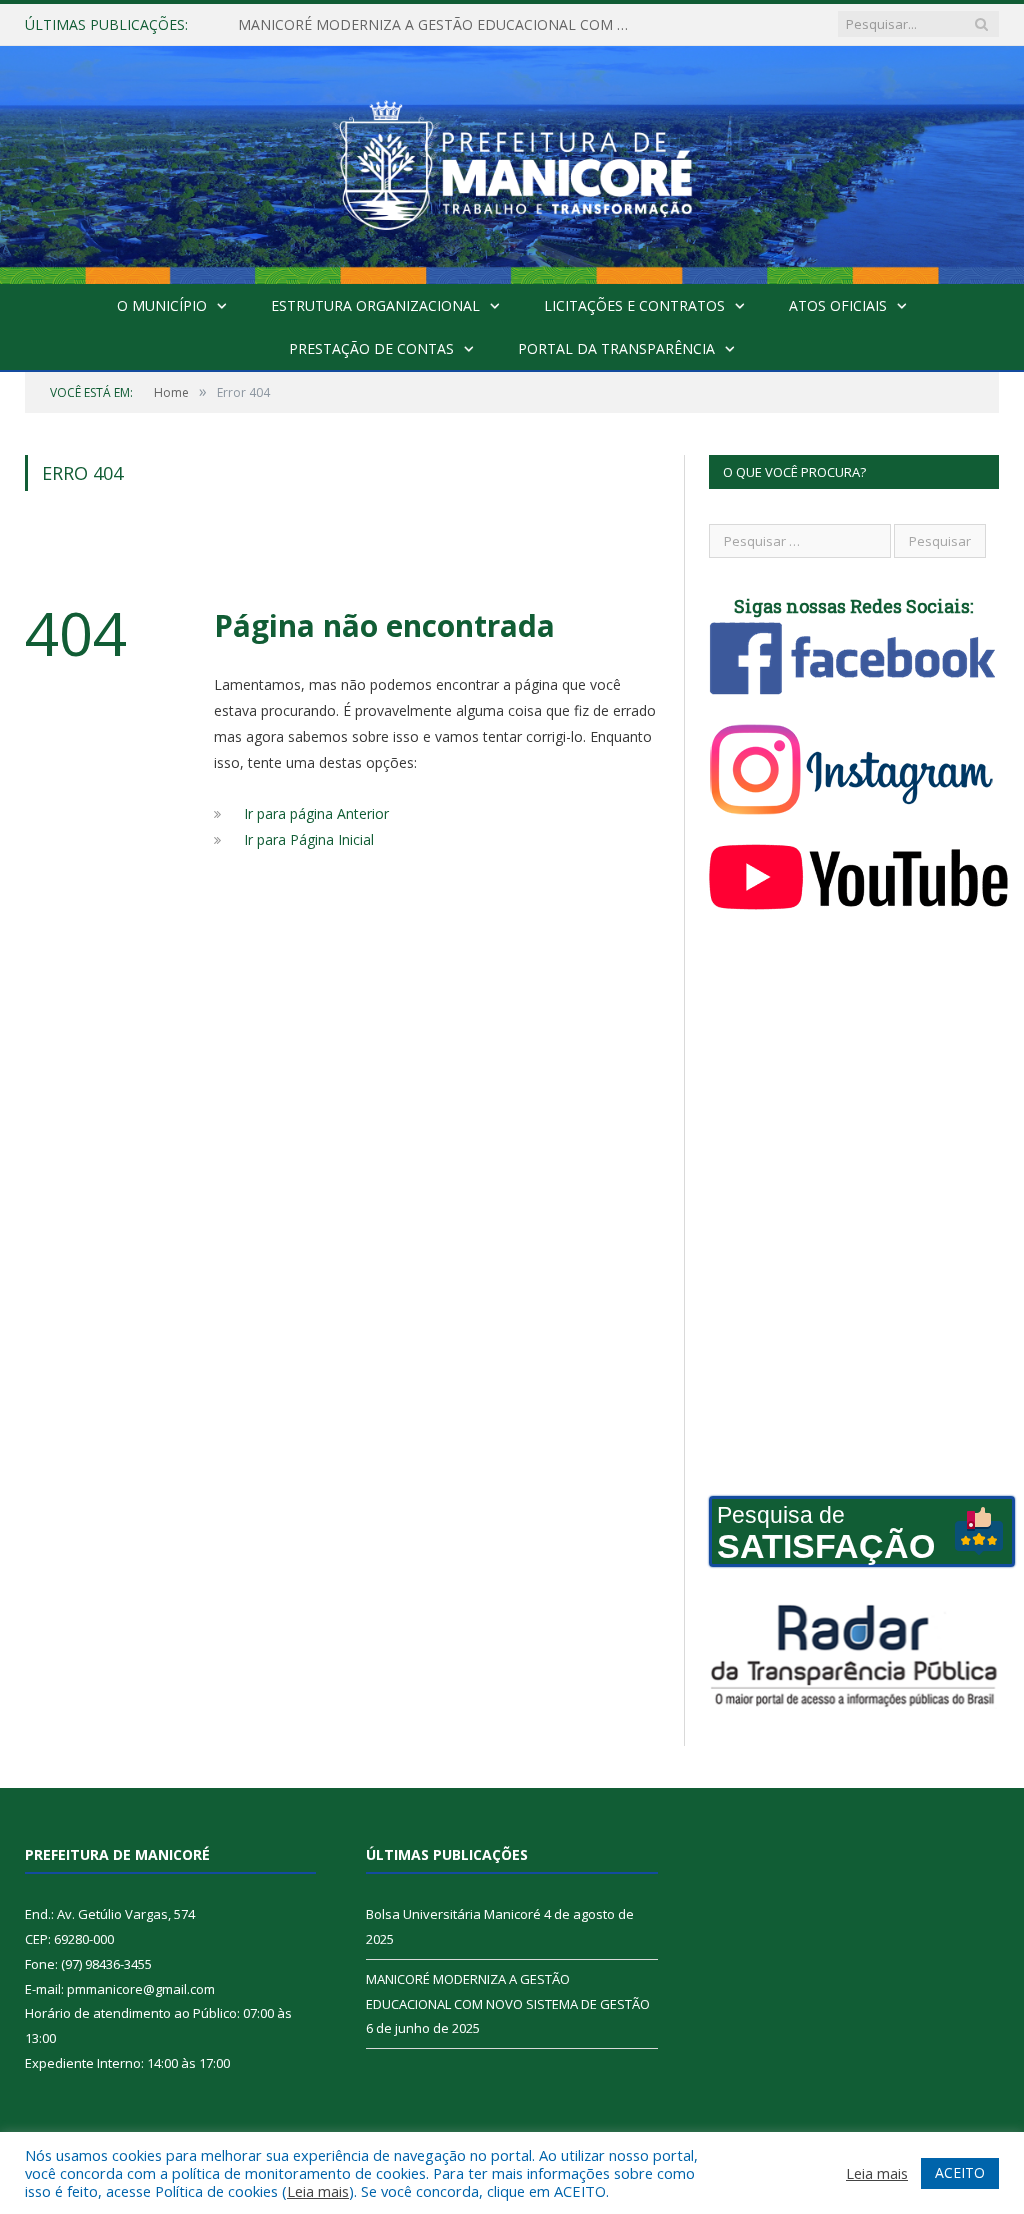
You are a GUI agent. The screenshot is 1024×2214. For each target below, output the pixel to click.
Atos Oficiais (838, 305)
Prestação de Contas (371, 348)
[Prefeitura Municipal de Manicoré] (512, 160)
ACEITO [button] (960, 2172)
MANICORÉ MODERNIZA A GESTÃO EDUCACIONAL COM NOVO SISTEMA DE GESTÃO (443, 25)
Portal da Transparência (616, 348)
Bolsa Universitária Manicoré (453, 1914)
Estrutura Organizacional (375, 305)
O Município (162, 305)
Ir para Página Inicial (309, 839)
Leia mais (318, 2191)
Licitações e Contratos (634, 305)
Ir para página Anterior (316, 813)
